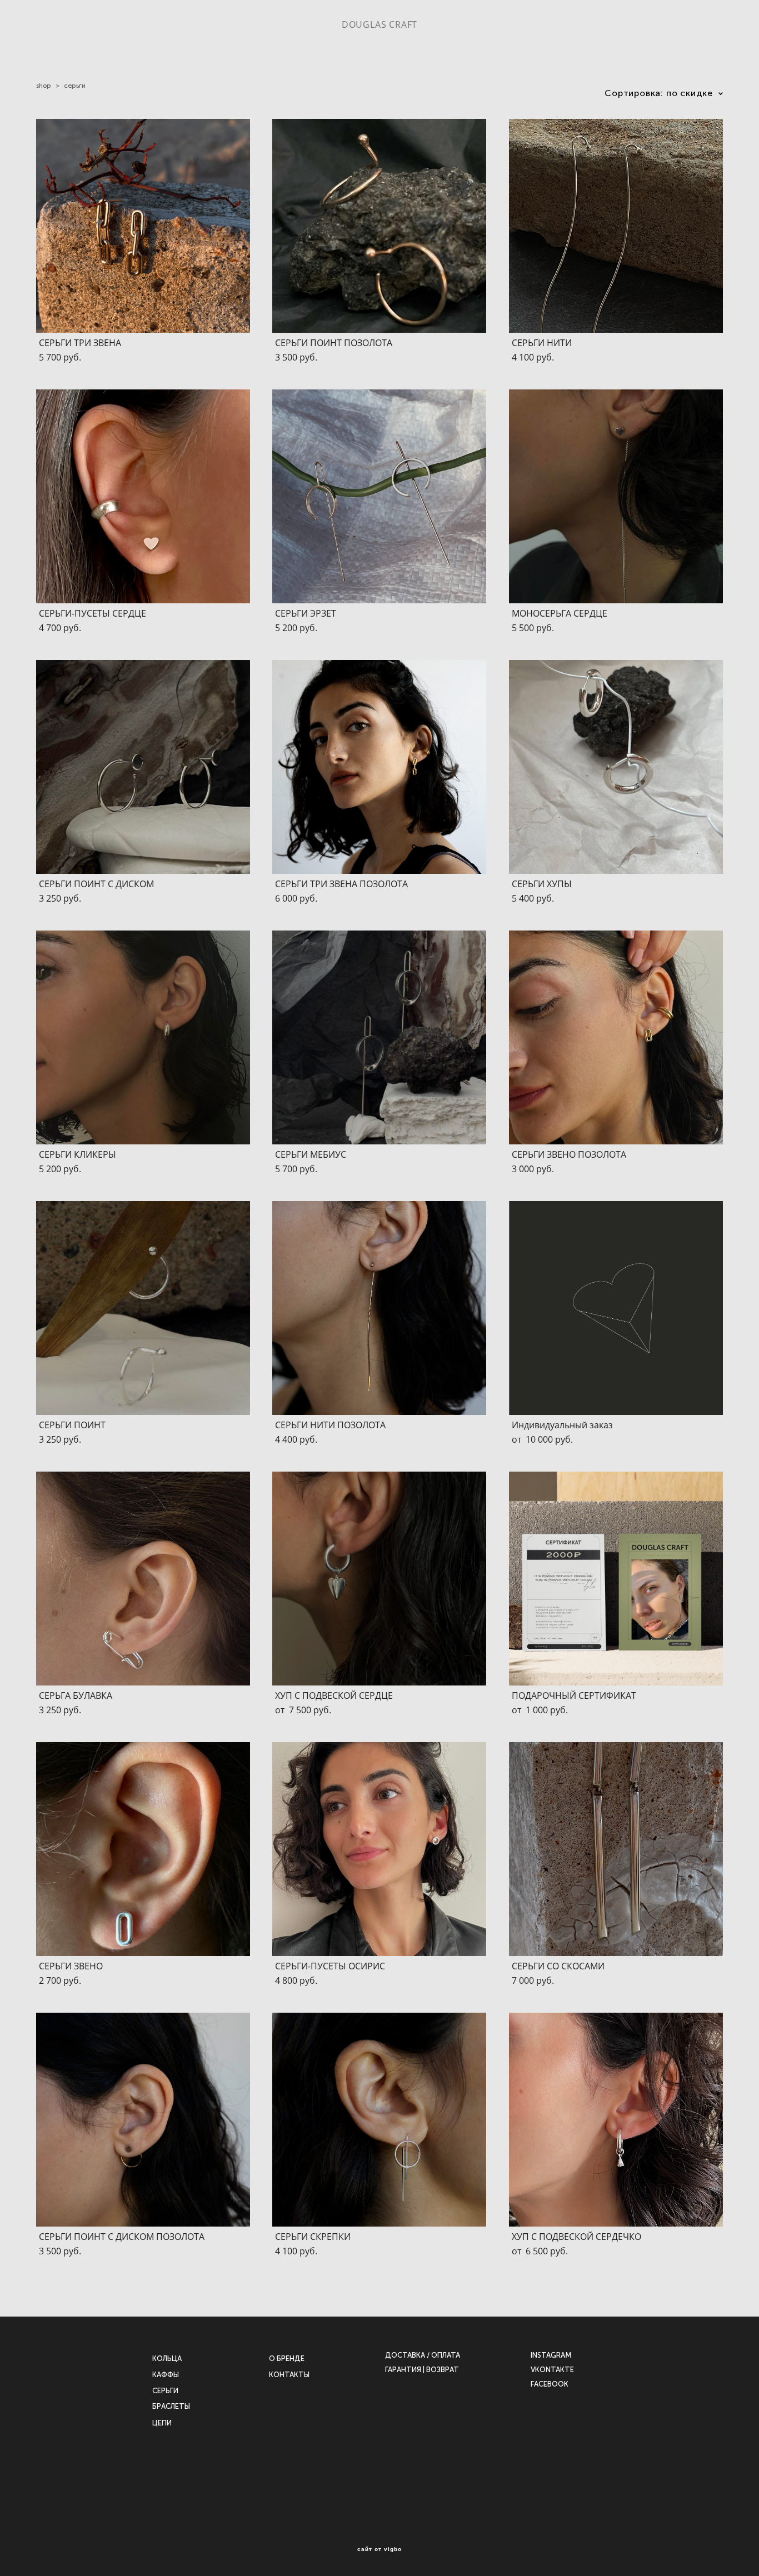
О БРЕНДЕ (287, 2359)
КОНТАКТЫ (289, 2375)
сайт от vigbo (379, 2549)
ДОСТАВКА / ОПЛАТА (423, 2355)
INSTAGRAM (551, 2355)
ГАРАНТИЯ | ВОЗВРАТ (422, 2370)
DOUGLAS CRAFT (379, 24)
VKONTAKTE (552, 2370)
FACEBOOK (550, 2384)
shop (44, 86)
